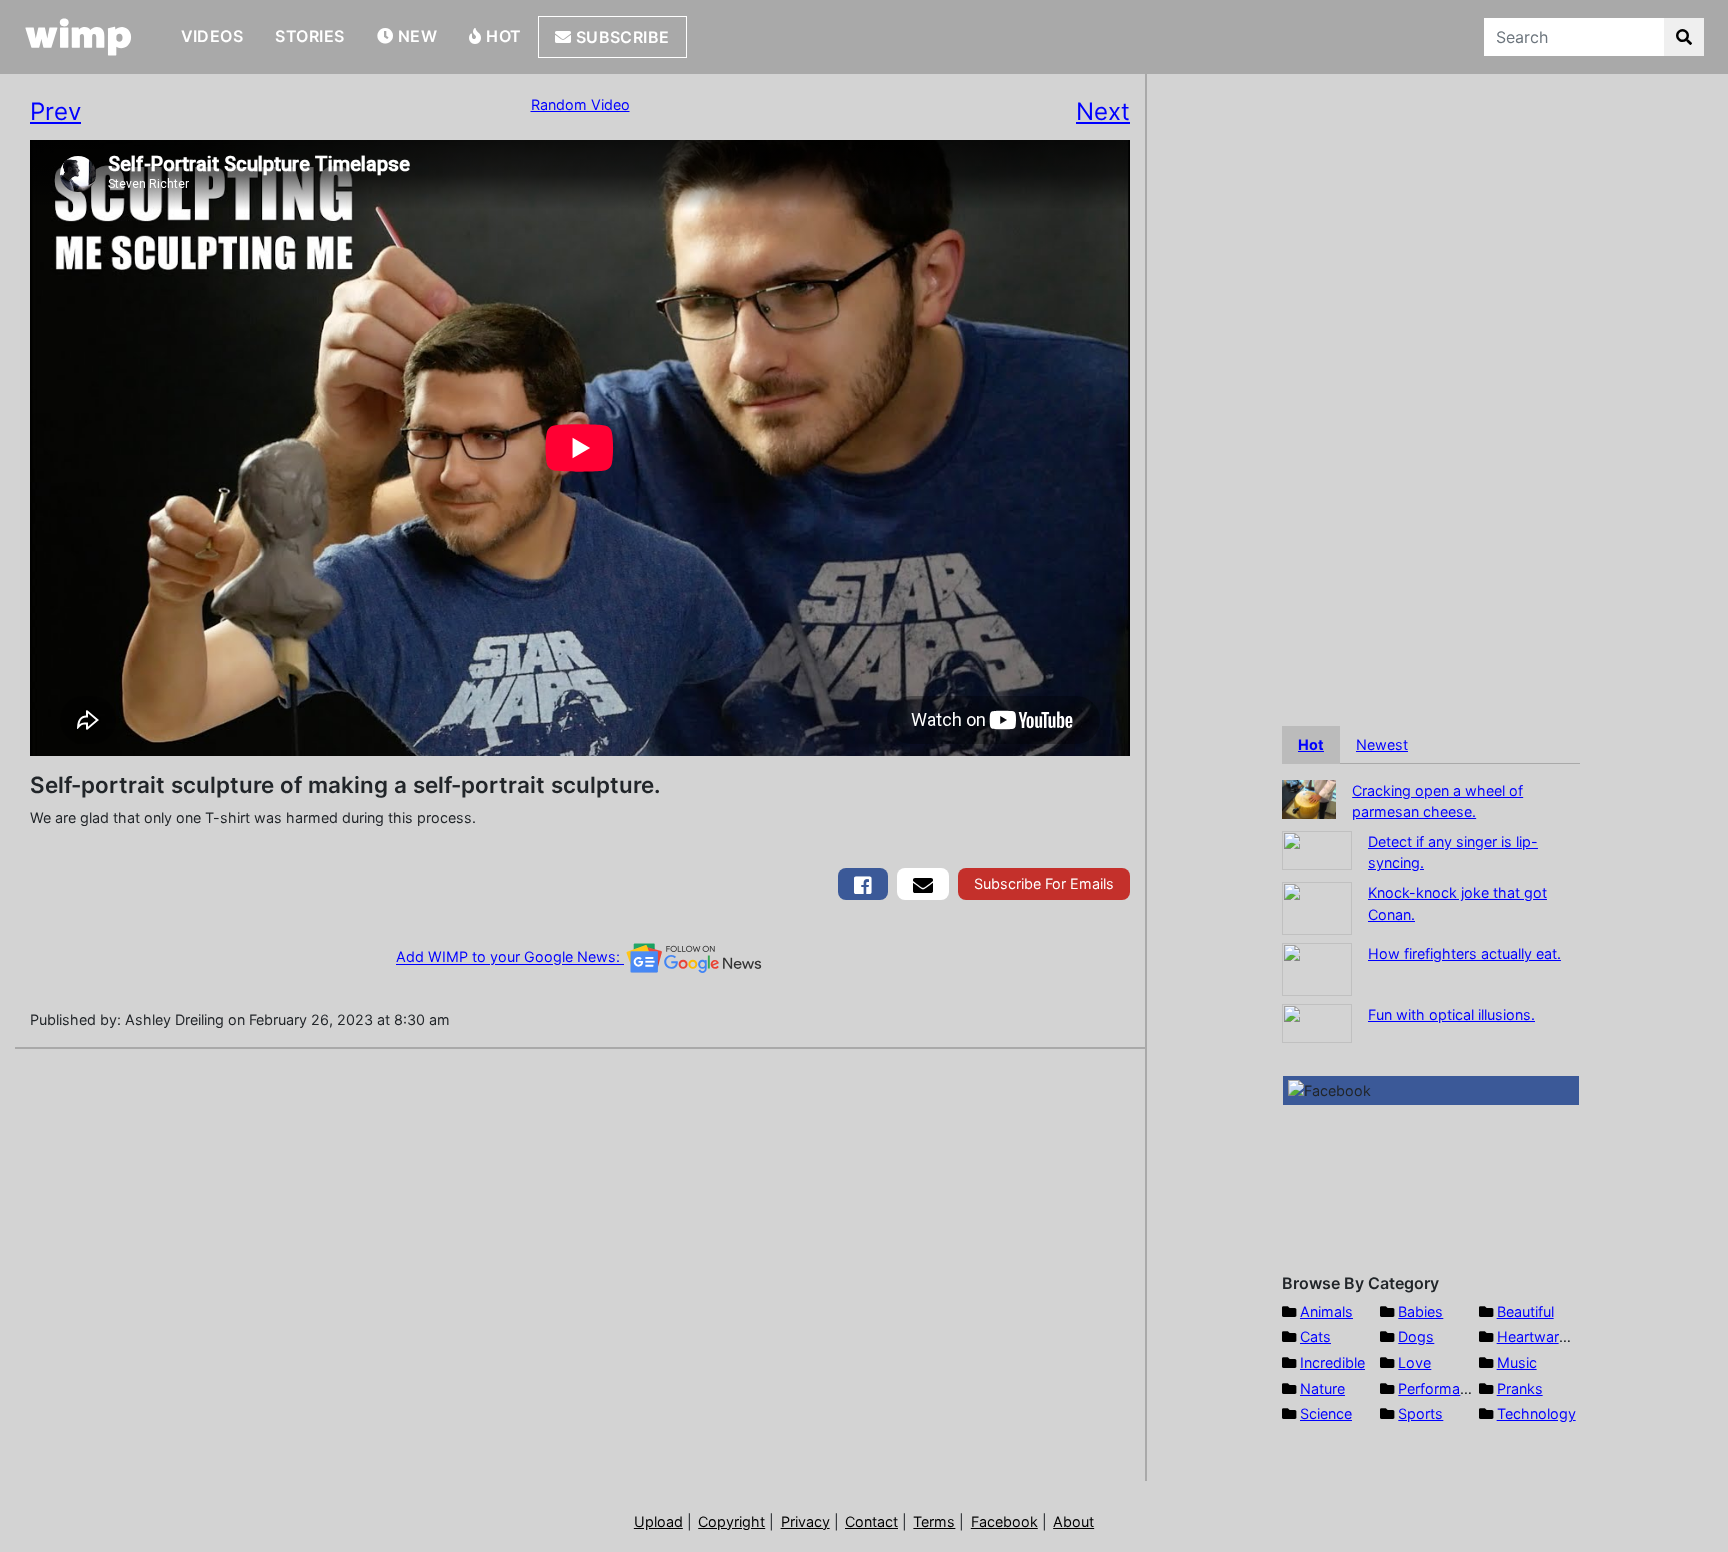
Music (1517, 1362)
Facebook (1004, 1521)
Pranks (1520, 1388)
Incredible (1332, 1362)
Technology (1536, 1413)
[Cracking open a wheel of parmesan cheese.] (1309, 797)
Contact (871, 1521)
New (415, 36)
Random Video (580, 104)
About (1073, 1521)
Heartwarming (1544, 1336)
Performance (1441, 1388)
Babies (1420, 1311)
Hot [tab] (1311, 744)
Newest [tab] (1382, 744)
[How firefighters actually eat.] (1317, 967)
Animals (1326, 1311)
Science (1326, 1413)
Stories (309, 36)
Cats (1315, 1336)
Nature (1322, 1388)
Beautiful (1525, 1311)
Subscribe (620, 37)
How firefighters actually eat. (1464, 953)
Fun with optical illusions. (1451, 1014)
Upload (658, 1521)
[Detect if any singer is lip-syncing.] (1317, 848)
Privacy (805, 1521)
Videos (212, 36)
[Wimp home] (78, 37)
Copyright (731, 1521)
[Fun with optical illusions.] (1317, 1021)
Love (1414, 1362)
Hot (502, 36)
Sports (1420, 1413)
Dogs (1416, 1336)
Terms (934, 1521)
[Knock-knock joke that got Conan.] (1317, 906)
